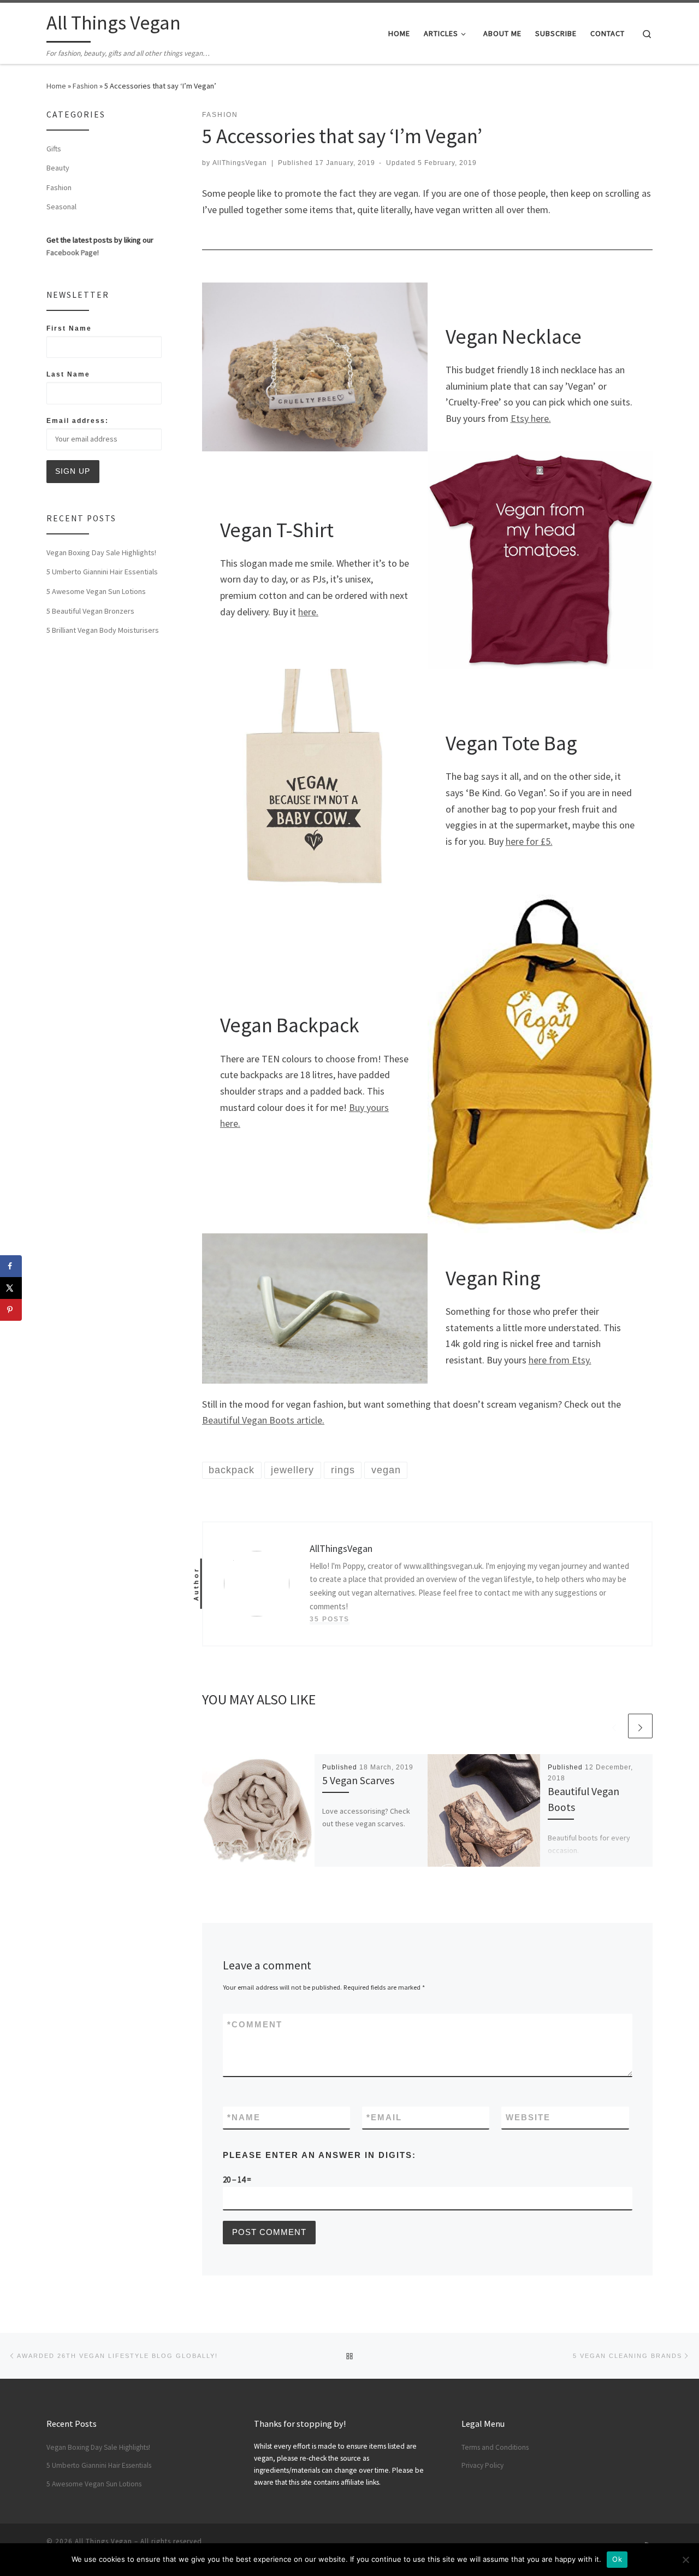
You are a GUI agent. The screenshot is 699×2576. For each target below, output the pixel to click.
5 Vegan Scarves (358, 1780)
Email (384, 2117)
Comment (255, 2024)
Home (56, 86)
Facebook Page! (73, 252)
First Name (69, 328)
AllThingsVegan (240, 163)
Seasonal (61, 207)
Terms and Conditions (495, 2447)
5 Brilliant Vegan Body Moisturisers (103, 630)
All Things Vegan (103, 2541)
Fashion (85, 86)
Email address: (78, 421)
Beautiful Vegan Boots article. (263, 1420)
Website (528, 2117)
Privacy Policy (482, 2465)
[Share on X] (11, 1288)
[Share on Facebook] (11, 1266)
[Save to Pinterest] (11, 1310)
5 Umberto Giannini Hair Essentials (102, 572)
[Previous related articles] (614, 1726)
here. (308, 612)
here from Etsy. (560, 1360)
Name (244, 2117)
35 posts (330, 1619)
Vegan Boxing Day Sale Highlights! (101, 552)
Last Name (68, 374)
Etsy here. (531, 418)
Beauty (58, 168)
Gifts (54, 149)
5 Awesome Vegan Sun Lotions (96, 591)
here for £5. (529, 841)
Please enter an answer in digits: (319, 2155)
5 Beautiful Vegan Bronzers (90, 611)
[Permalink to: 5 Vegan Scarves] (258, 1810)
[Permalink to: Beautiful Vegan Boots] (484, 1810)
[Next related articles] (640, 1726)
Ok (617, 2559)
